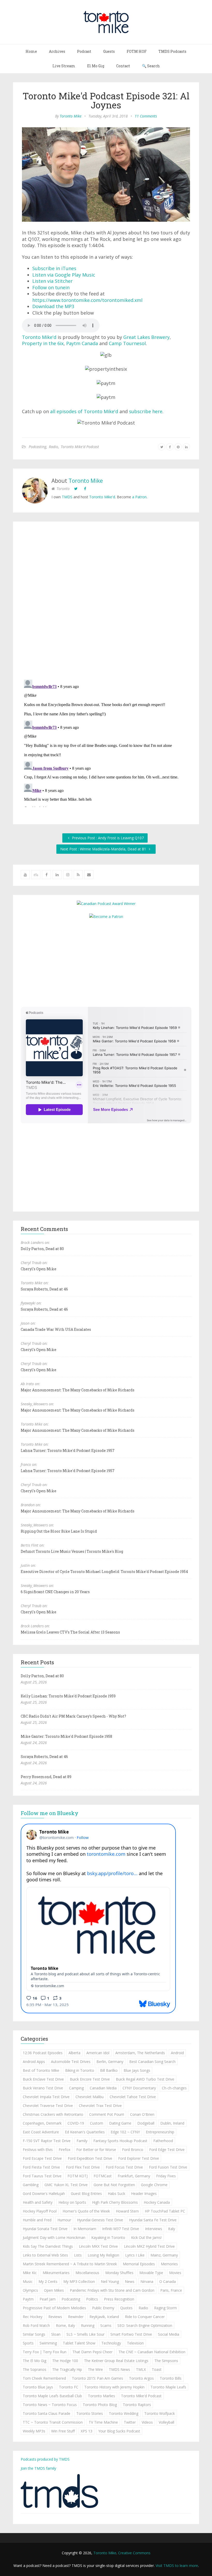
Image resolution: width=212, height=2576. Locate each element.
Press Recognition (119, 2299)
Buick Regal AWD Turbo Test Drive (145, 2079)
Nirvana (147, 2281)
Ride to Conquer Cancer (145, 2317)
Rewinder (76, 2317)
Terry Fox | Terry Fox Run (45, 2352)
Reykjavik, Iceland (104, 2317)
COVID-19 (76, 2123)
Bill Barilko (109, 2070)
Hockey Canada (157, 2202)
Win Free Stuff (63, 2431)
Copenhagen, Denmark (42, 2123)
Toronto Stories (90, 2413)
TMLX (141, 2369)
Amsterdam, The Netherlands (140, 2053)
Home (31, 51)
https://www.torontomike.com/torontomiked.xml (87, 300)
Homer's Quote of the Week (86, 2211)
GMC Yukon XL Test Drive (66, 2185)
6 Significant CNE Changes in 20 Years (55, 1592)
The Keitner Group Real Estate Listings (116, 2361)
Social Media (169, 2334)
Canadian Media (103, 2088)
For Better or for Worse (96, 2150)
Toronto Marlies (101, 2396)
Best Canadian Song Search (152, 2062)
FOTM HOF (137, 51)
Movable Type (151, 2273)
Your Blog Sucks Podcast (119, 2431)
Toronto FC (69, 2387)
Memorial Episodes (139, 2264)
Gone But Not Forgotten (114, 2185)
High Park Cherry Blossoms (115, 2202)
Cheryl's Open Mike (39, 1269)
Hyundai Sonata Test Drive (45, 2229)
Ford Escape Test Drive (42, 2158)
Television (135, 2343)
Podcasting (37, 447)
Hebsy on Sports (72, 2202)
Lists (78, 2255)
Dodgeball (146, 2123)
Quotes (126, 2308)
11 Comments (146, 116)
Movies (175, 2273)
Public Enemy (103, 2308)
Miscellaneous (87, 2273)
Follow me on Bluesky (50, 1813)
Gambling (31, 2185)
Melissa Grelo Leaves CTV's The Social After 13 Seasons (70, 1632)
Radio (54, 447)
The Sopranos (35, 2369)
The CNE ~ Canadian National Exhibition (152, 2352)
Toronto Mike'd (39, 337)
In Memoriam (85, 2229)
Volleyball (166, 2422)
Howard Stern (127, 2211)
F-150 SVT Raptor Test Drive (47, 2141)
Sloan (56, 2334)
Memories (169, 2264)
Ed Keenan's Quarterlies (85, 2132)
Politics (92, 2299)
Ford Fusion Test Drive (168, 2167)
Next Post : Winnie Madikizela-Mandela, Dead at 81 (104, 849)
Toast (157, 2369)
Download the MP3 (53, 306)
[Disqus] (106, 602)
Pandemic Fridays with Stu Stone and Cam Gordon (112, 2290)
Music (28, 2281)
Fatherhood (163, 2141)
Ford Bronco (133, 2150)
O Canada (168, 2281)
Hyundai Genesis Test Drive (100, 2220)
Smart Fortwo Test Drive (131, 2334)
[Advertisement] (106, 962)
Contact (123, 66)
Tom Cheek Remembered (44, 2378)
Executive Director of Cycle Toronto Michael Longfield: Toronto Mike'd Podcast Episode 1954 (104, 1572)
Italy (172, 2229)
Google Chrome (154, 2185)
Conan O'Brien (142, 2114)
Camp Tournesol (127, 343)
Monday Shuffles (119, 2273)
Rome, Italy (65, 2325)
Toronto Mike (71, 116)
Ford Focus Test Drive (124, 2167)
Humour (64, 2220)
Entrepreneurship (160, 2132)
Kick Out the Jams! (146, 2237)
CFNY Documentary (139, 2088)
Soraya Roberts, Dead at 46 (44, 1289)
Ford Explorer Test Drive (139, 2158)
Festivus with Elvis (38, 2150)
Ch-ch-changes (174, 2088)
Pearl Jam (48, 2299)
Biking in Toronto (80, 2070)
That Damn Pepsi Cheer (92, 2352)
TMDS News (119, 2369)
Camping (76, 2088)
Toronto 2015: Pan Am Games (97, 2378)
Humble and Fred (37, 2220)
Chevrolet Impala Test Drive (46, 2097)
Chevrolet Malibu (90, 2097)
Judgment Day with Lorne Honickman (54, 2237)
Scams (106, 2325)
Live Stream (64, 66)
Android (177, 2053)
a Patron (139, 497)
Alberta (74, 2053)
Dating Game (120, 2123)
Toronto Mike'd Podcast (80, 447)
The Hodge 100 (65, 2361)
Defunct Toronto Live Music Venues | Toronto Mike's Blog (72, 1551)
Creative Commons (134, 2553)
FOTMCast (103, 2176)
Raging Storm (165, 2308)
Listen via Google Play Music (64, 275)
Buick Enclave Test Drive (43, 2079)
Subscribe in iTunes (54, 268)
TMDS (67, 497)
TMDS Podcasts (172, 51)
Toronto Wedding (124, 2413)
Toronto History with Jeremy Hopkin (114, 2387)
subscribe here (146, 411)
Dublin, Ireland (172, 2123)
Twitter (130, 2422)
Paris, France (171, 2290)
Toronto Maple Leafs (168, 2387)
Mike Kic (30, 2273)
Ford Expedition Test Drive (90, 2158)
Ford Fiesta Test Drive (41, 2167)
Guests (109, 51)
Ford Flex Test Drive (83, 2167)
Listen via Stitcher (52, 281)
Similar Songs (34, 2334)
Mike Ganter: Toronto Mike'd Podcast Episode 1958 (66, 1736)
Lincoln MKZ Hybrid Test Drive (149, 2246)
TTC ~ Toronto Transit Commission (53, 2422)
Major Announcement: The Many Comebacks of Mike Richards (78, 1390)
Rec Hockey (33, 2317)
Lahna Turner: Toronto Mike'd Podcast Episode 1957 (68, 1450)
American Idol (98, 2053)
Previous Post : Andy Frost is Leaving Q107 (107, 838)
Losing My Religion (103, 2255)
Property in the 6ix (43, 343)
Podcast (84, 51)
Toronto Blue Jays (38, 2387)
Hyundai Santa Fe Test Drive (153, 2220)
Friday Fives (166, 2176)
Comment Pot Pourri (107, 2114)
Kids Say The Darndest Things (48, 2246)
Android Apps (34, 2062)
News (130, 2281)
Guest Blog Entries (86, 2193)
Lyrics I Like (135, 2255)
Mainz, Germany (164, 2255)
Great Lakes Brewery (146, 337)
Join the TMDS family (38, 2468)
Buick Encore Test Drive (90, 2079)
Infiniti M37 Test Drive (121, 2229)
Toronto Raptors (137, 2405)
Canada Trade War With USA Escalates (56, 1329)
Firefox (65, 2150)
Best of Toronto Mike (41, 2070)
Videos (147, 2422)
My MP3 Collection (79, 2281)
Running (88, 2325)
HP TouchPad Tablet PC (165, 2211)
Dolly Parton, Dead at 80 (42, 1249)
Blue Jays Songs (137, 2070)
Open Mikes (54, 2290)
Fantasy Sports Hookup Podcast (120, 2141)
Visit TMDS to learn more (177, 2566)
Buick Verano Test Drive (43, 2088)
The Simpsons (166, 2361)
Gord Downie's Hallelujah (44, 2193)
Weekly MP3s (34, 2431)
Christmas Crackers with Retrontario (53, 2114)
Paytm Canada (82, 343)
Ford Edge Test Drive (167, 2150)
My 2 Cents (48, 2281)
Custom (97, 2123)
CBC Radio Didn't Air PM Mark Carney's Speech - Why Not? (73, 1716)
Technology (111, 2343)
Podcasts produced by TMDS (45, 2459)
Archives (57, 51)
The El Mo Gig (35, 2361)
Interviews (154, 2229)
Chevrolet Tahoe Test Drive (133, 2097)
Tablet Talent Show (79, 2343)
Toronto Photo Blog (100, 2405)
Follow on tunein (51, 287)
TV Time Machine (103, 2422)
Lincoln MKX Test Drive (98, 2246)
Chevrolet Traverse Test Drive (48, 2106)
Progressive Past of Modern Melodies (54, 2308)
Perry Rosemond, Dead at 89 (46, 1777)
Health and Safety (38, 2202)
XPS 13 (86, 2431)
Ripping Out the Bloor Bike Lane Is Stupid (59, 1531)
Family (82, 2141)
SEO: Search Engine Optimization (145, 2325)
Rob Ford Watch (36, 2325)
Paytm (28, 2299)
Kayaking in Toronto (108, 2237)
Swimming (48, 2343)
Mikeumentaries (56, 2273)
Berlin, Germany (110, 2062)
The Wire (95, 2369)
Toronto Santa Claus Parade (47, 2413)
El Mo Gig (96, 66)
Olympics (30, 2290)
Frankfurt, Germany (134, 2176)
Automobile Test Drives (71, 2062)
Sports (28, 2343)
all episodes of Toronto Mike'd (84, 411)
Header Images (144, 2193)
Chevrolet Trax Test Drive (100, 2106)
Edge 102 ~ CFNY (125, 2132)
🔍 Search (151, 66)
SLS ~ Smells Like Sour (85, 2334)
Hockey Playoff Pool (40, 2211)
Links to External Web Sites (45, 2255)
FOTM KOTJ (78, 2176)
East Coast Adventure (41, 2132)
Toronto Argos (141, 2378)
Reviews (55, 2317)
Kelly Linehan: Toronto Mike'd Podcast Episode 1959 (68, 1696)
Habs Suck (116, 2193)
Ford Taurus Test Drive (42, 2176)
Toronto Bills (171, 2378)
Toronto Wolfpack (160, 2413)
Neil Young (110, 2281)
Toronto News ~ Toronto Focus (50, 2405)
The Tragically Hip (67, 2369)
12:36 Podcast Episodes (43, 2053)
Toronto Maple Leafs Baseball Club (52, 2396)
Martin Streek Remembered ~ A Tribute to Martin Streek (70, 2264)
